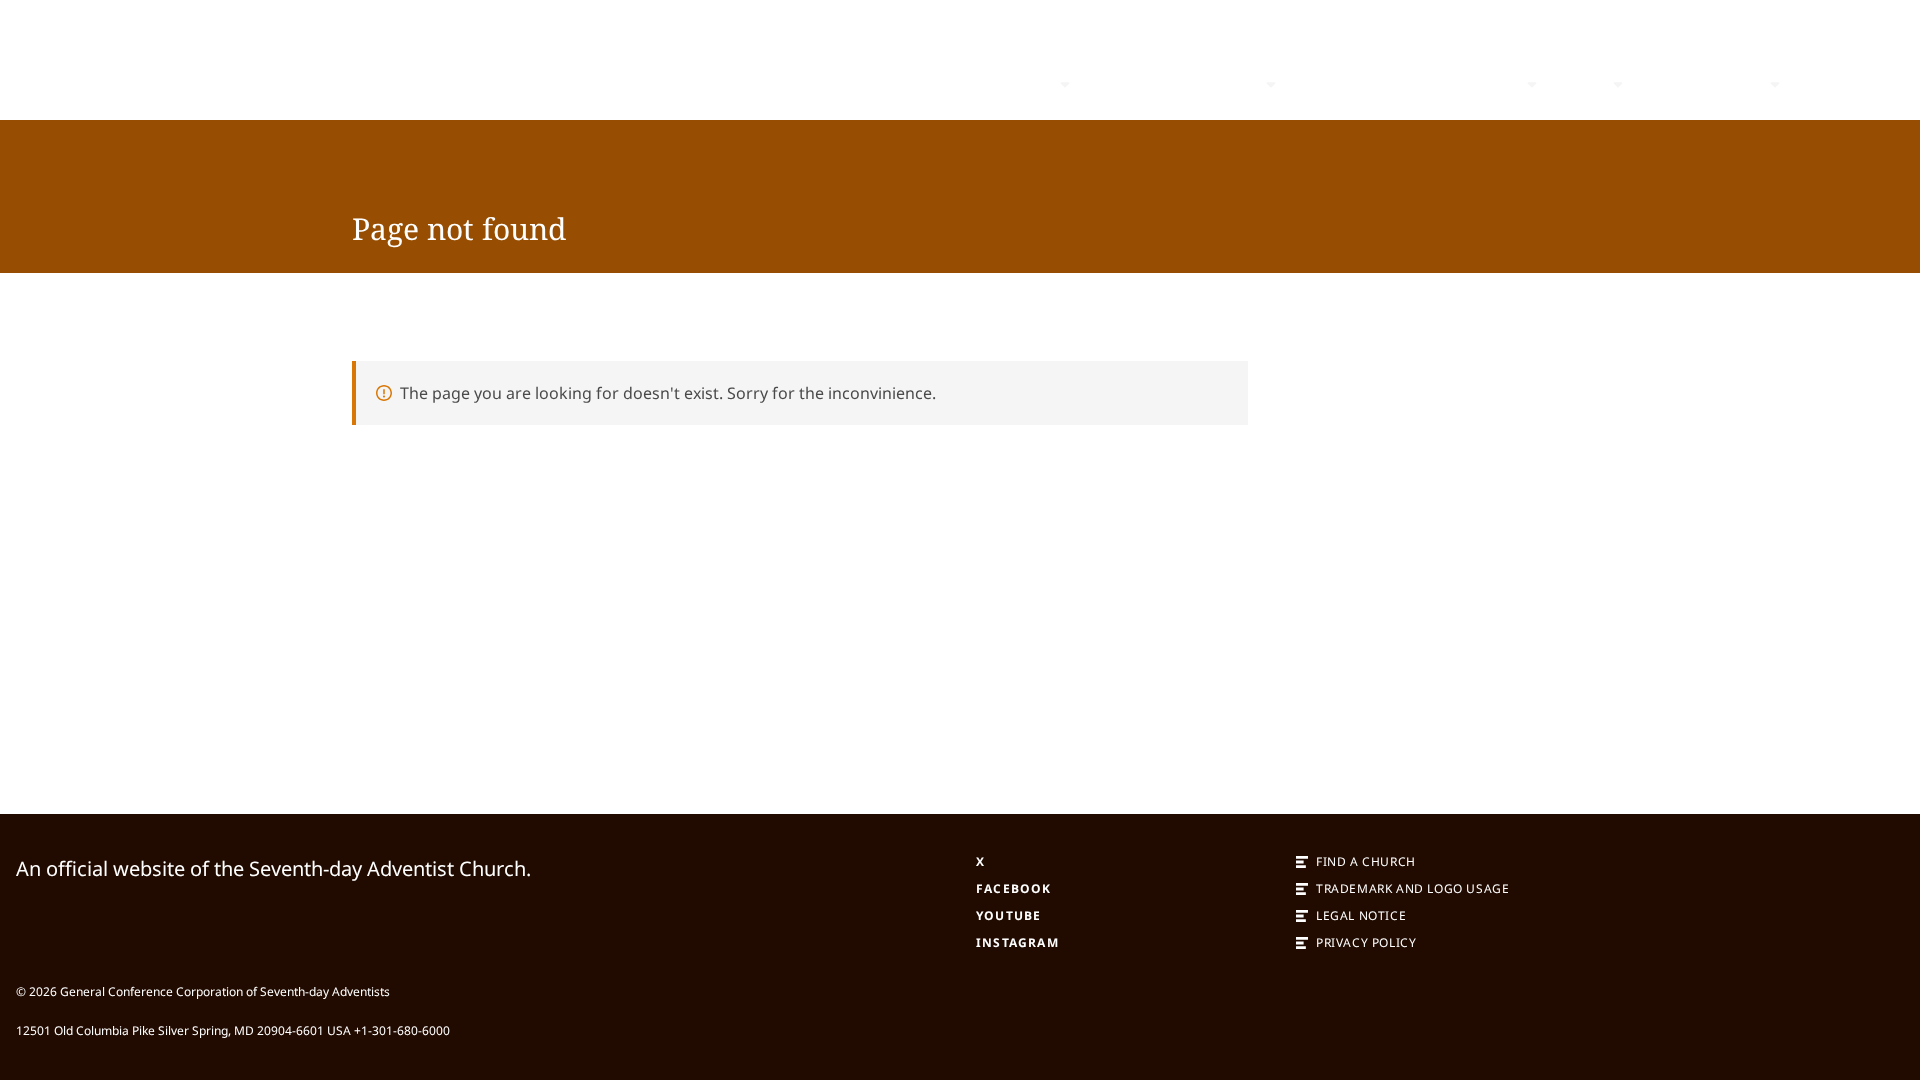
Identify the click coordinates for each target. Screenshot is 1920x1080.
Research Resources (1432, 84)
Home (1024, 84)
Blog (1313, 84)
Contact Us (1843, 84)
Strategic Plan (1700, 84)
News (1579, 84)
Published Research (1172, 84)
